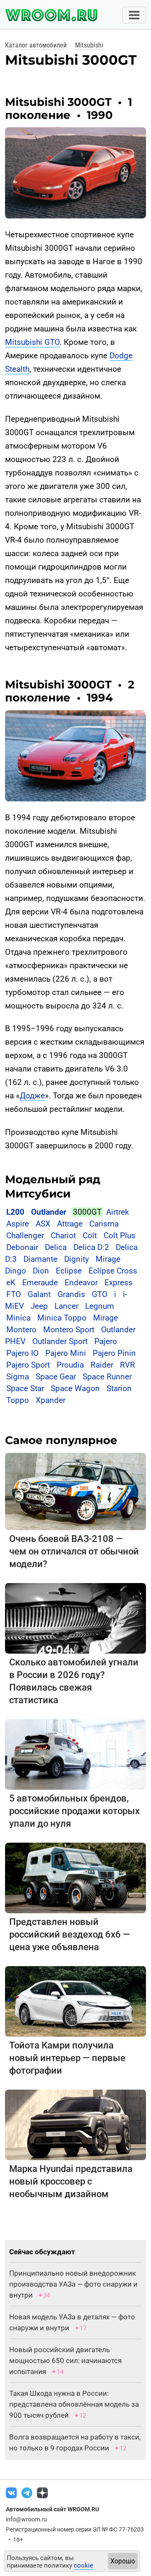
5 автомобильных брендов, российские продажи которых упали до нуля (74, 1811)
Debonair (22, 1247)
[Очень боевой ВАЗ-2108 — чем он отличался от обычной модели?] (75, 1491)
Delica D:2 (91, 1247)
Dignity (77, 1259)
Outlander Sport (60, 1341)
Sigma (18, 1377)
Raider (102, 1365)
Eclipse (69, 1271)
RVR (128, 1365)
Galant (39, 1294)
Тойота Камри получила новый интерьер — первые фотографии (67, 2058)
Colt (90, 1235)
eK (11, 1283)
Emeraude (40, 1283)
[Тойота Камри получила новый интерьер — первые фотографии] (75, 2001)
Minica (18, 1318)
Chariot (63, 1235)
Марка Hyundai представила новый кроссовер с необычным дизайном (71, 2181)
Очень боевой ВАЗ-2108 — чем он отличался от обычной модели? (74, 1551)
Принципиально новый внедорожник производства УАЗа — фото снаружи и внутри (73, 2284)
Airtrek (118, 1212)
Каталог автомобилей (36, 45)
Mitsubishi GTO (32, 342)
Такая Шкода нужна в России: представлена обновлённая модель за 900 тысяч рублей (74, 2404)
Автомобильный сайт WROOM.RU (52, 2509)
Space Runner (107, 1377)
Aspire (18, 1224)
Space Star (25, 1388)
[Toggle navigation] (134, 15)
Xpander (51, 1400)
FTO (14, 1294)
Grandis (71, 1294)
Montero (21, 1330)
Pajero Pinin (114, 1353)
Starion (119, 1388)
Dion (41, 1271)
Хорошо (123, 2561)
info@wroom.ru (26, 2519)
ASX (43, 1224)
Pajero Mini (66, 1353)
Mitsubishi (89, 45)
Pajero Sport (28, 1365)
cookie (83, 2565)
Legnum (100, 1306)
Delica (56, 1247)
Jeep (39, 1306)
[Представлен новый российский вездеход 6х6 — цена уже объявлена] (75, 1877)
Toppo (19, 1400)
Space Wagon (75, 1388)
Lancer (66, 1306)
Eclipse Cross (113, 1271)
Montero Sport (69, 1330)
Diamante (40, 1259)
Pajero (106, 1341)
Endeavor (81, 1283)
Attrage (70, 1224)
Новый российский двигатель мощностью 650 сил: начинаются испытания (65, 2361)
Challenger (25, 1235)
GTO (100, 1294)
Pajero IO (22, 1353)
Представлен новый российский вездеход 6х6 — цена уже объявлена (70, 1934)
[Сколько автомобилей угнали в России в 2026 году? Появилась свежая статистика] (75, 1618)
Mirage (105, 1318)
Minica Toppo (62, 1318)
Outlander (49, 1212)
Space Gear (56, 1377)
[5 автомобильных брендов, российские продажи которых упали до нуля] (75, 1754)
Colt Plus (120, 1235)
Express (118, 1283)
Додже (32, 1096)
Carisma (104, 1224)
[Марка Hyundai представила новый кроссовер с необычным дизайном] (75, 2124)
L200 (15, 1212)
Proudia (70, 1365)
